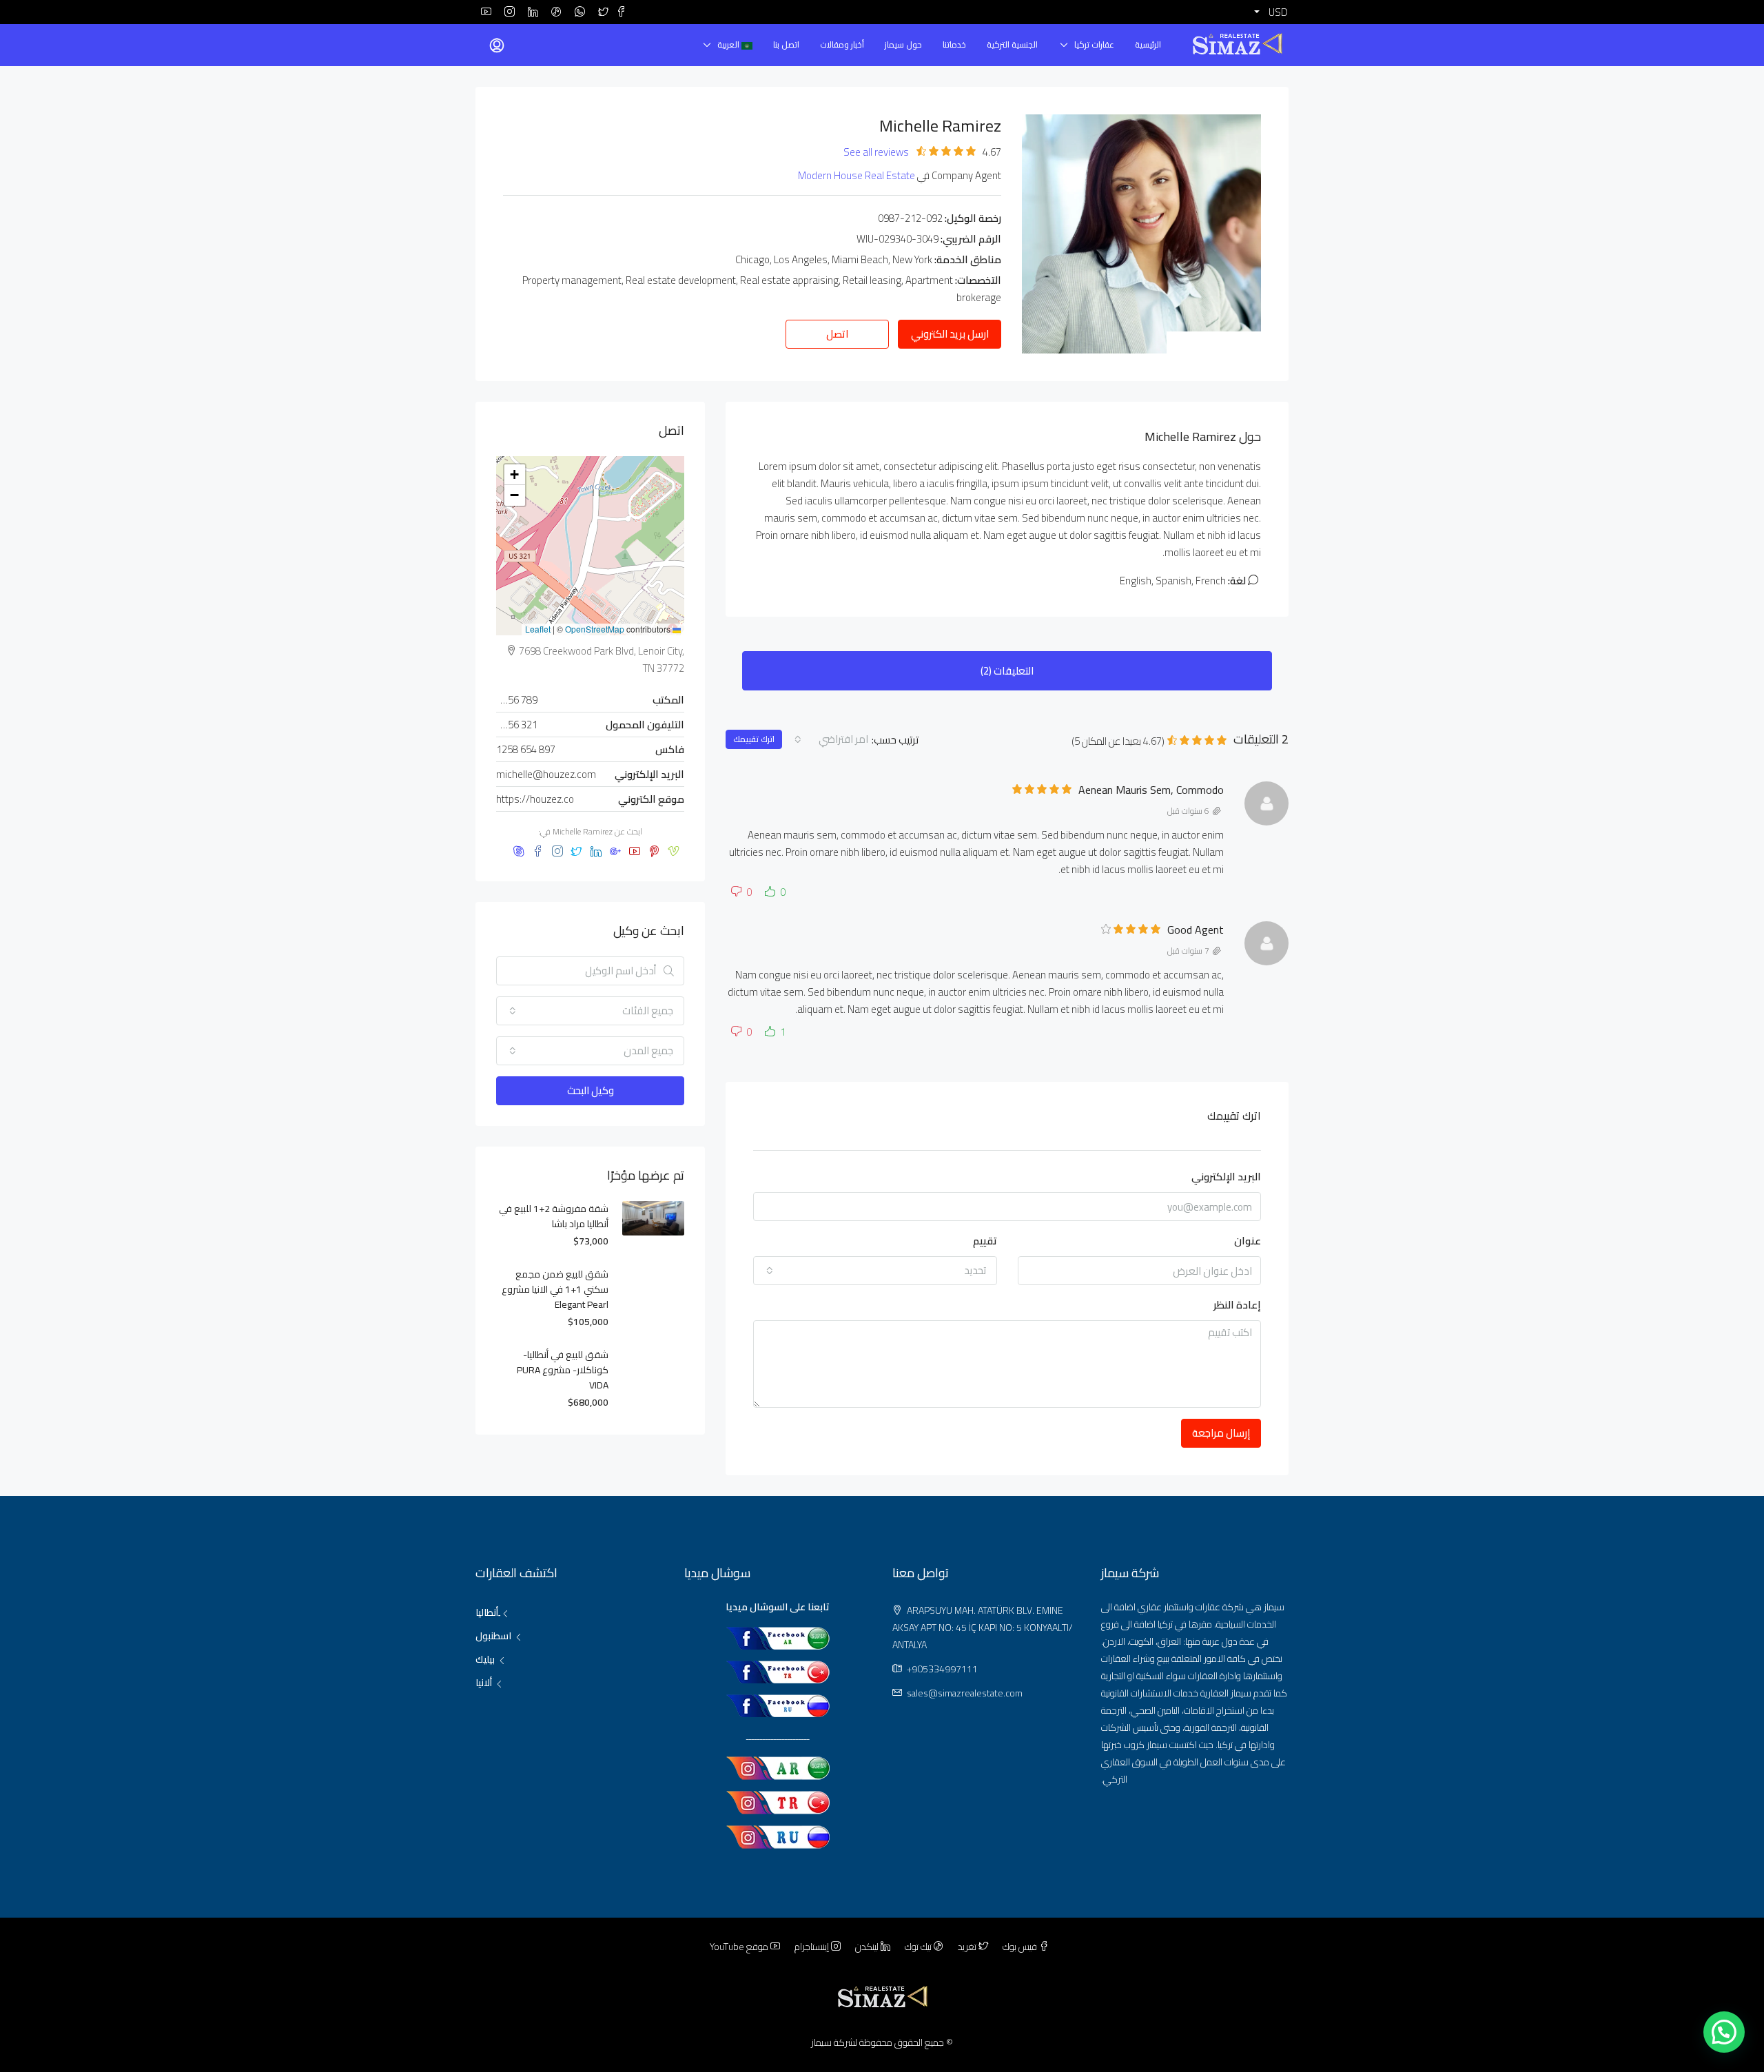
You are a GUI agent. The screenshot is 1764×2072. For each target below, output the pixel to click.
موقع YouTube (740, 1947)
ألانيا (484, 1683)
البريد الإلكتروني (1226, 1177)
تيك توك (918, 1947)
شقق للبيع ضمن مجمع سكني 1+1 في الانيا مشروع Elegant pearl (555, 1289)
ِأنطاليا (487, 1612)
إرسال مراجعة (1221, 1433)
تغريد (967, 1947)
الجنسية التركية (1012, 44)
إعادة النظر (1237, 1305)
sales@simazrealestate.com (965, 1693)
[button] (515, 475)
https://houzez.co (535, 799)
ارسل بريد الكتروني (950, 334)
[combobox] (830, 739)
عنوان (1248, 1241)
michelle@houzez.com (546, 774)
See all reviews (876, 152)
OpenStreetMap (595, 629)
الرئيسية (1148, 44)
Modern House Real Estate (857, 175)
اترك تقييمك (754, 739)
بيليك (485, 1659)
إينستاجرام (812, 1947)
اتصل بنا (786, 44)
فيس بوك (1020, 1947)
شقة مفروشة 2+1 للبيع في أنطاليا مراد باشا (554, 1216)
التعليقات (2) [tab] (1007, 671)
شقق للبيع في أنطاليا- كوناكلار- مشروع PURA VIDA (563, 1370)
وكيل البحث (591, 1090)
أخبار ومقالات (842, 44)
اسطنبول (493, 1636)
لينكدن (867, 1947)
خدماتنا (954, 44)
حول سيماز (903, 44)
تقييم (985, 1241)
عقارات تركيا (1094, 44)
